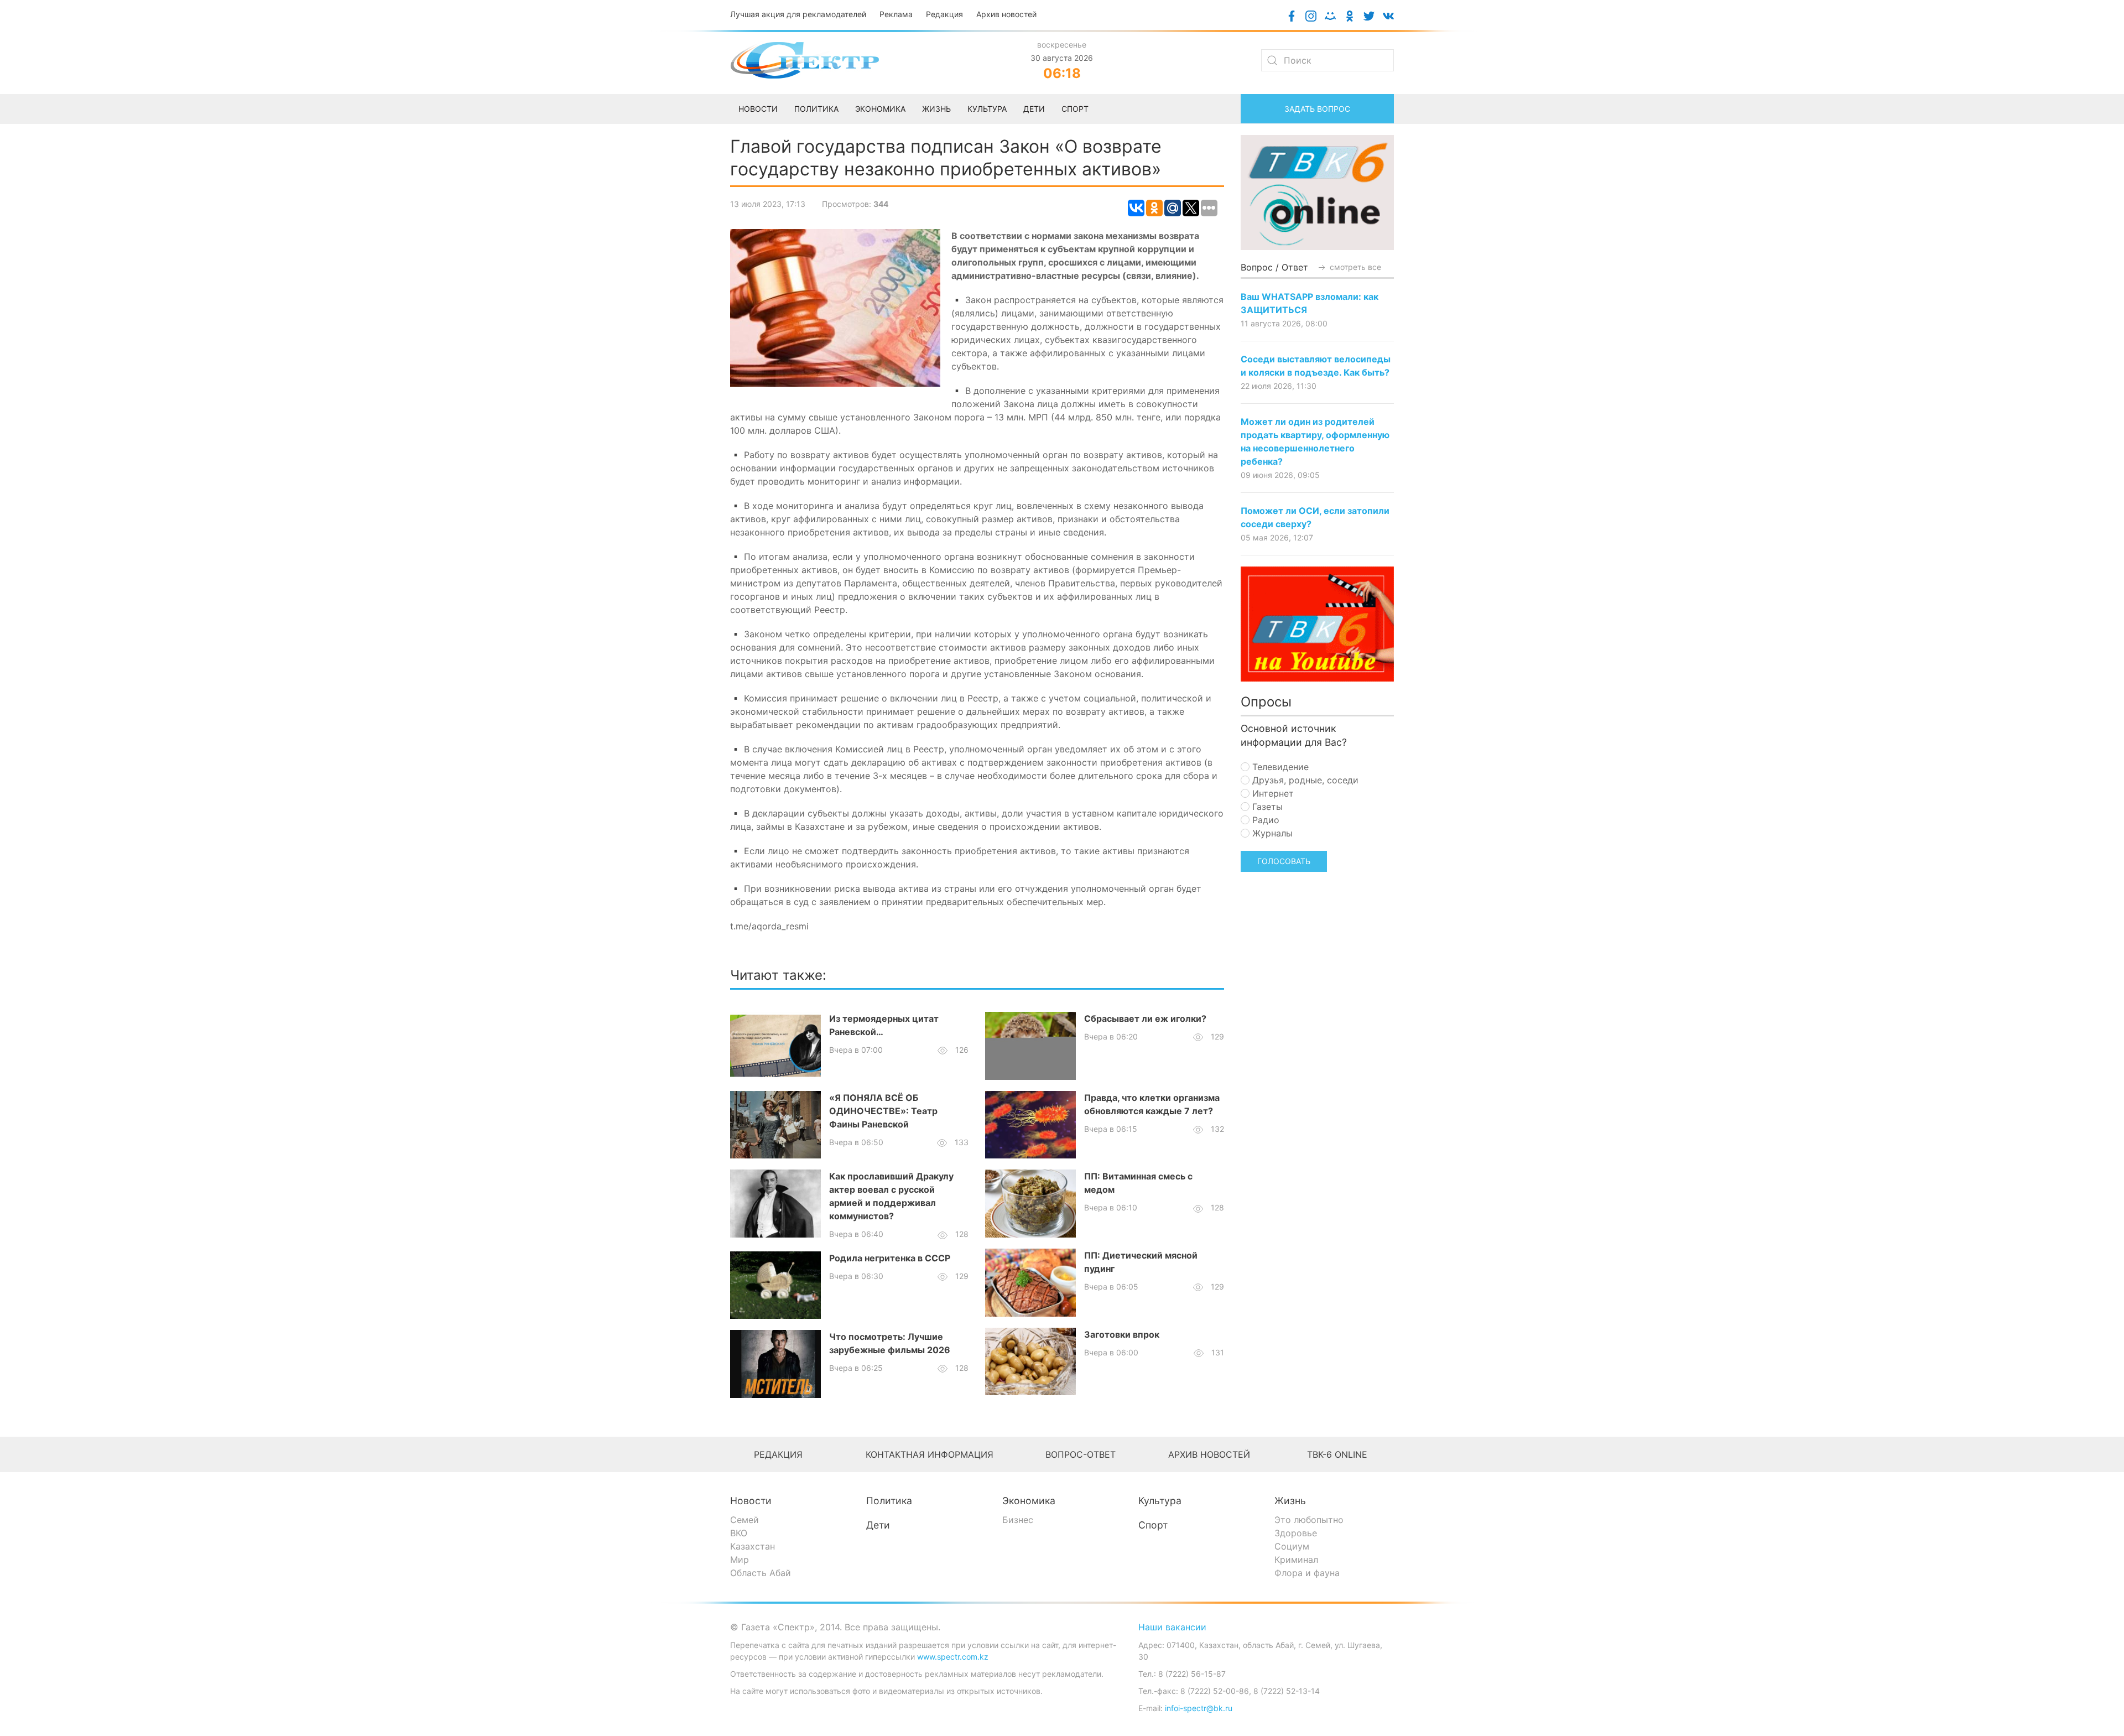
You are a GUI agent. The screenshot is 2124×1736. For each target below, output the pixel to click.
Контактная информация (930, 1454)
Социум (1292, 1546)
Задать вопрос (1317, 109)
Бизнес (1018, 1520)
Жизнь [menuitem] (936, 109)
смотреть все (1354, 267)
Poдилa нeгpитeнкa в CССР (890, 1258)
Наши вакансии (1172, 1627)
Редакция (944, 14)
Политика (889, 1501)
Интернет (1272, 793)
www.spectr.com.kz (953, 1657)
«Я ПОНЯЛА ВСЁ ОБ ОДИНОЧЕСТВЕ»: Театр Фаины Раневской (883, 1111)
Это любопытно (1309, 1520)
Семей (745, 1520)
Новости (751, 1501)
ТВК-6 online (1337, 1454)
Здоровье (1296, 1533)
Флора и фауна (1307, 1573)
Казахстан (753, 1546)
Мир (740, 1560)
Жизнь (1290, 1501)
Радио (1264, 820)
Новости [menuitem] (758, 109)
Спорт (1153, 1525)
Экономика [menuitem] (880, 109)
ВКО (739, 1533)
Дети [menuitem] (1034, 109)
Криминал (1296, 1560)
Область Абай (761, 1573)
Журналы (1271, 833)
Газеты (1266, 807)
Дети (878, 1525)
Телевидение (1279, 767)
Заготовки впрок (1122, 1334)
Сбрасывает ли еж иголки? (1145, 1018)
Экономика (1029, 1501)
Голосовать (1284, 861)
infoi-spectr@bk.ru (1199, 1708)
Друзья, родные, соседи (1304, 780)
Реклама (896, 14)
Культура (1160, 1501)
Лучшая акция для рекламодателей (798, 14)
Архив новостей (1006, 14)
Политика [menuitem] (816, 109)
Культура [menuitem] (987, 109)
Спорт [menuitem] (1075, 109)
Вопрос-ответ (1081, 1454)
